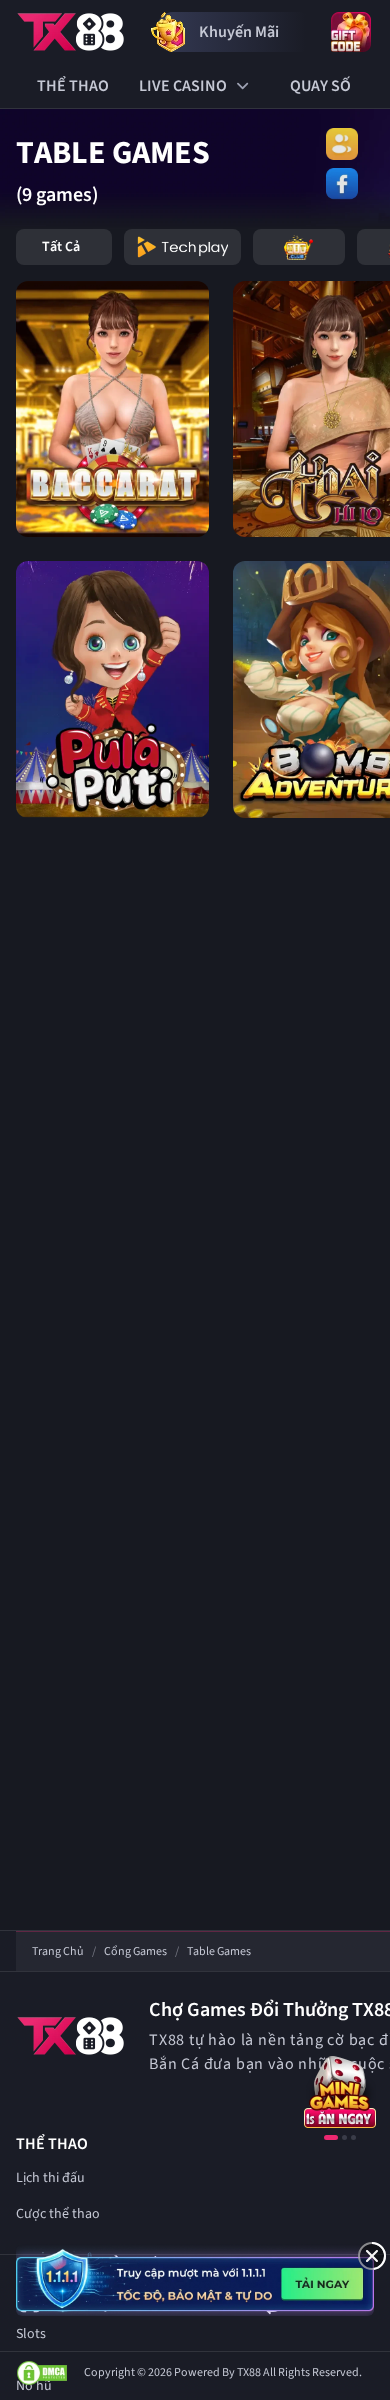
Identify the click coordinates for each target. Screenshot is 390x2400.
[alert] (195, 2280)
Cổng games (135, 1952)
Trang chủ (58, 1952)
